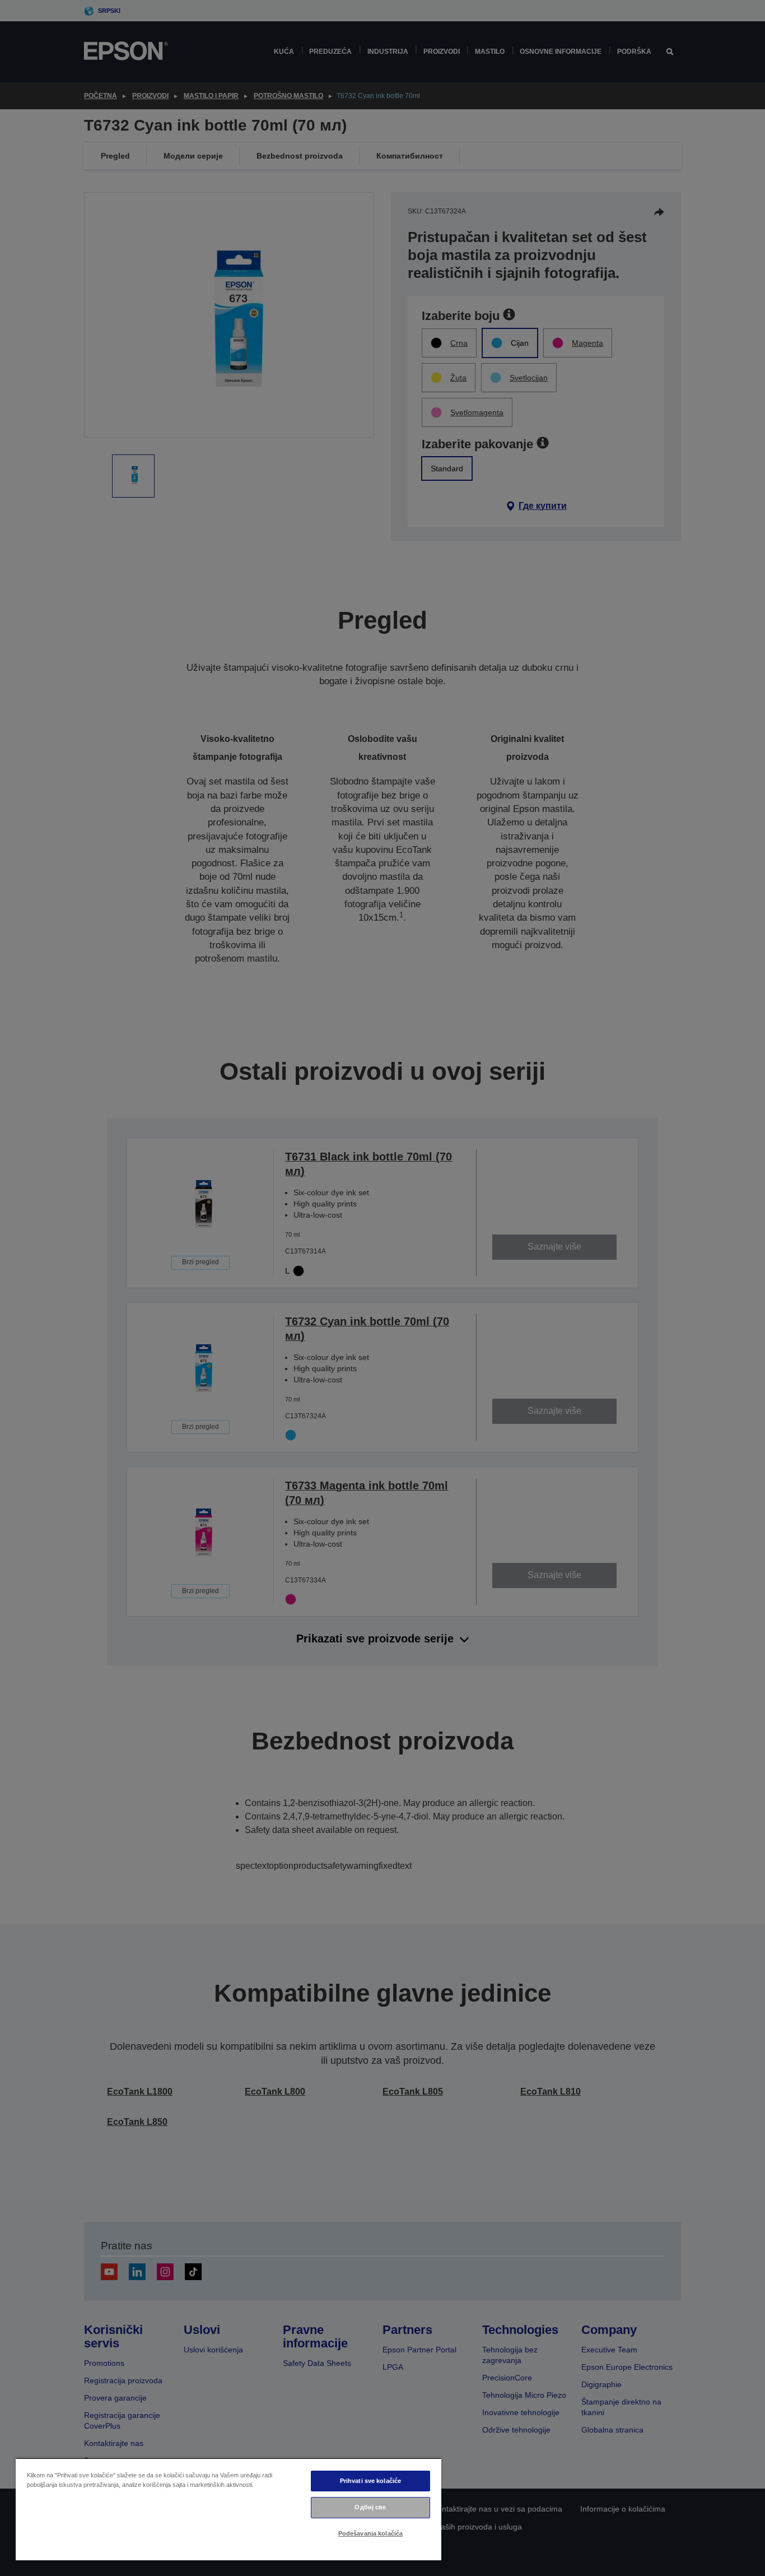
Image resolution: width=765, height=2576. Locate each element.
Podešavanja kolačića (370, 2533)
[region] (228, 2509)
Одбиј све (370, 2507)
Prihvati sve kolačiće (370, 2481)
